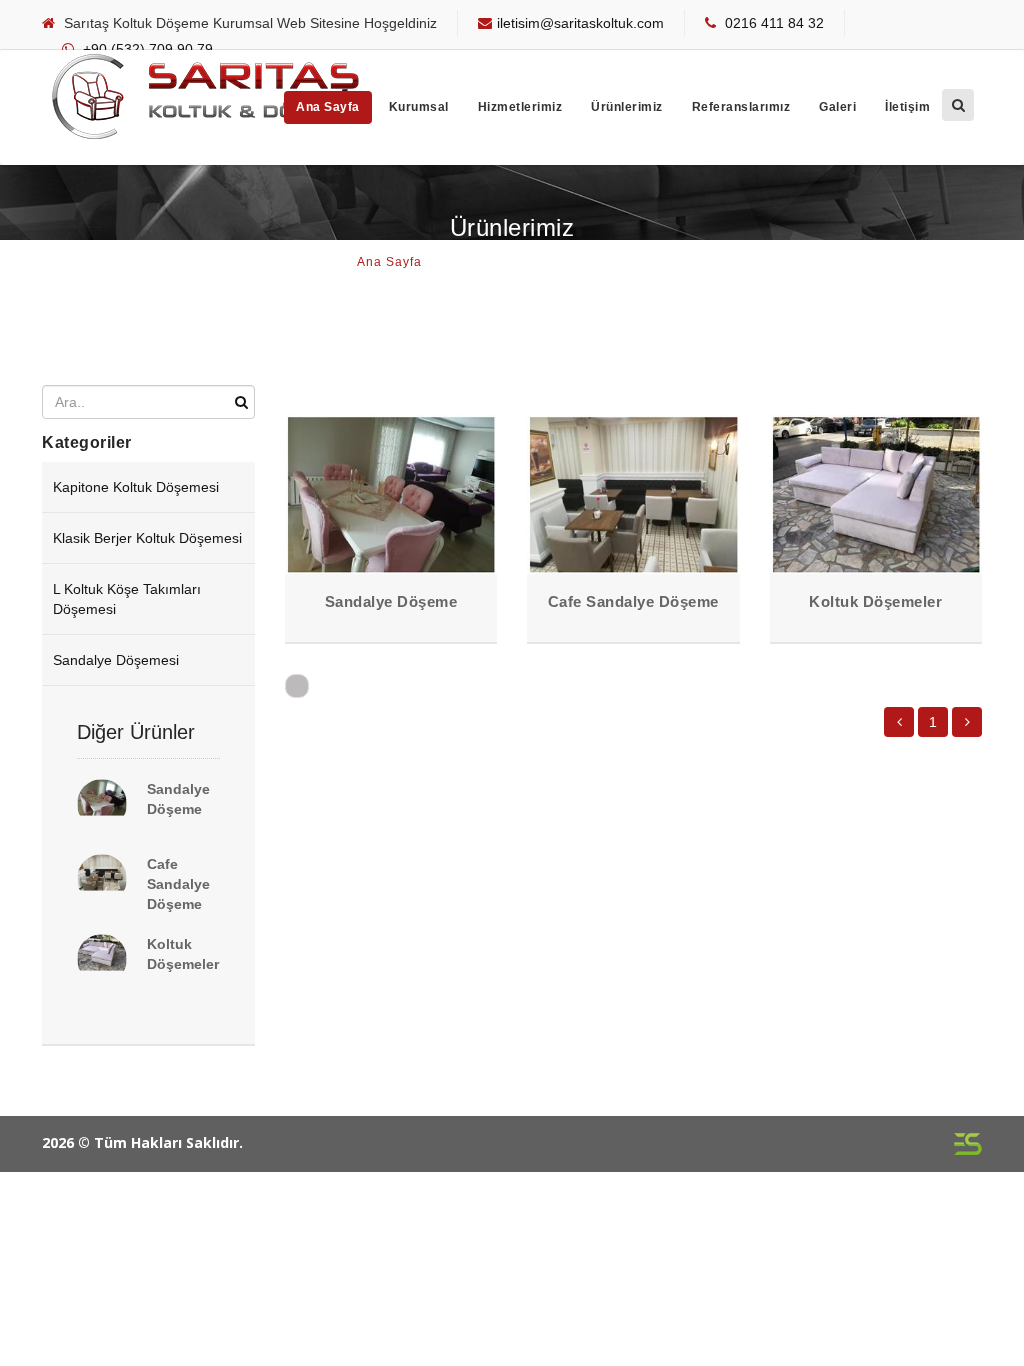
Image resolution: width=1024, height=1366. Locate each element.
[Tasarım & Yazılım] (967, 1142)
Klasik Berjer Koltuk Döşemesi (147, 538)
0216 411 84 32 (774, 23)
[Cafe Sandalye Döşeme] (102, 879)
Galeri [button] (837, 107)
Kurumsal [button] (419, 107)
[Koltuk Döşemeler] (102, 959)
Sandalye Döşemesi (116, 660)
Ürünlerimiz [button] (627, 107)
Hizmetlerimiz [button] (520, 107)
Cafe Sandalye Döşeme (178, 884)
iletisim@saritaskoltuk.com (580, 23)
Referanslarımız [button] (741, 107)
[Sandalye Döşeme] (102, 804)
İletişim (907, 107)
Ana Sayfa (328, 107)
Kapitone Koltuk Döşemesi (136, 487)
